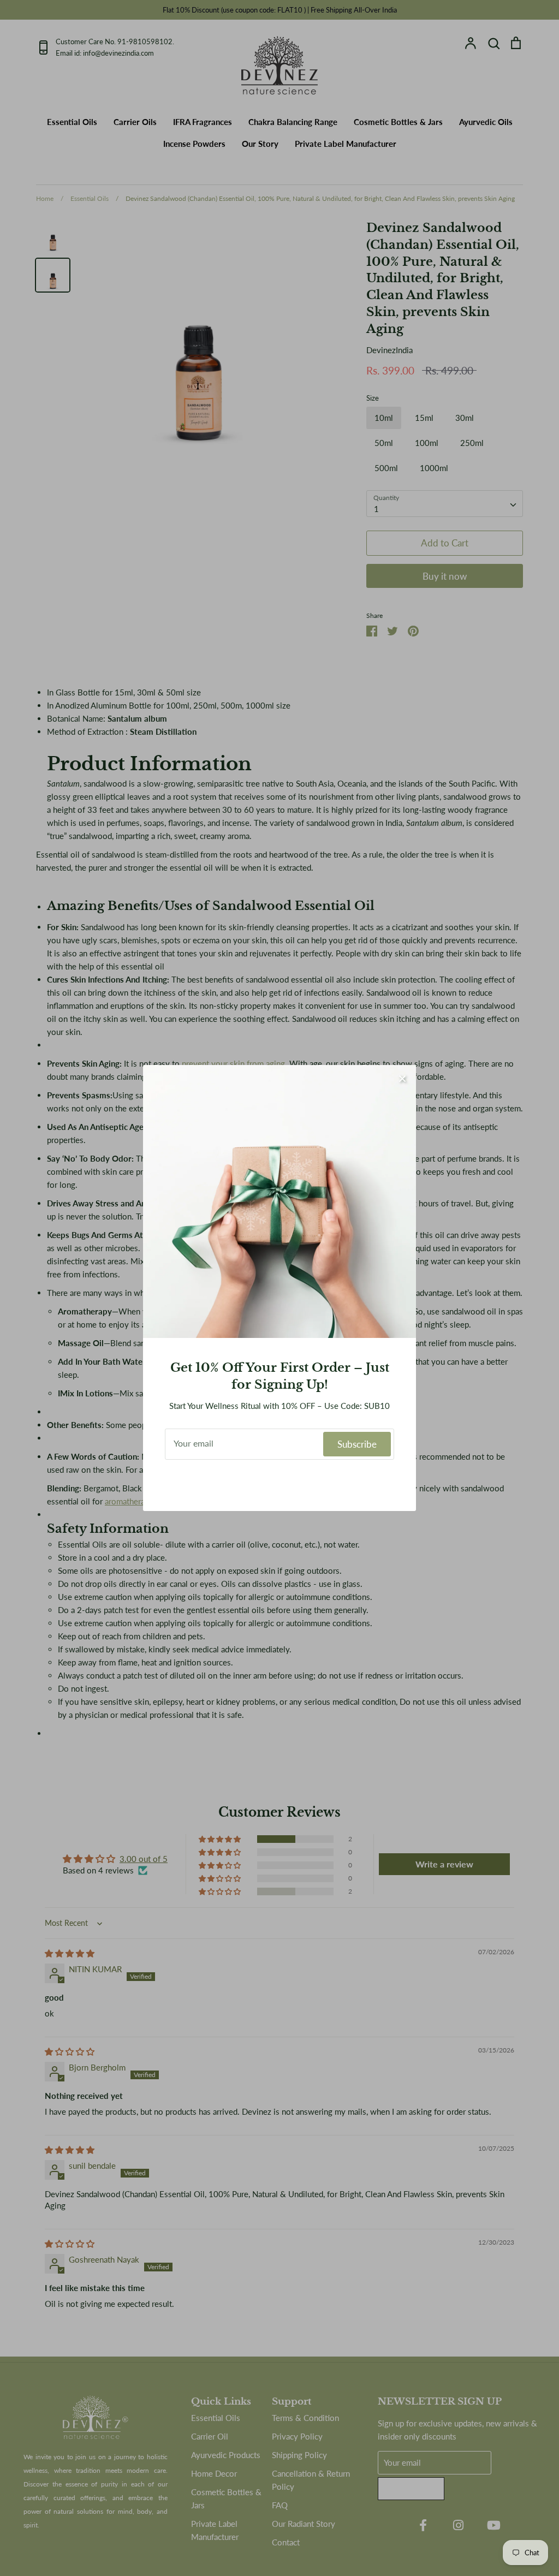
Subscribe (357, 1444)
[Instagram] (280, 1483)
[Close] (402, 1079)
